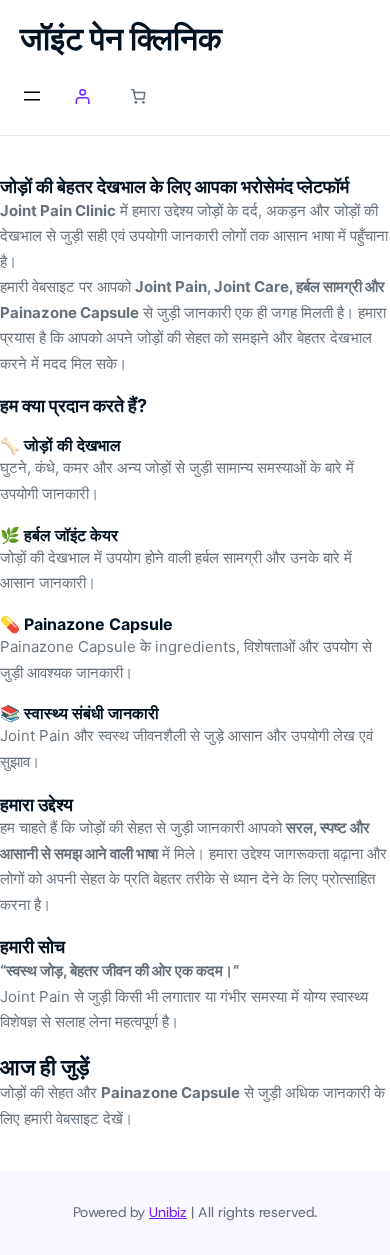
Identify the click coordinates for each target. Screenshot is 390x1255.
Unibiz (168, 1212)
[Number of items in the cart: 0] (139, 97)
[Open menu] (32, 96)
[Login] (82, 97)
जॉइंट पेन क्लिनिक (121, 38)
